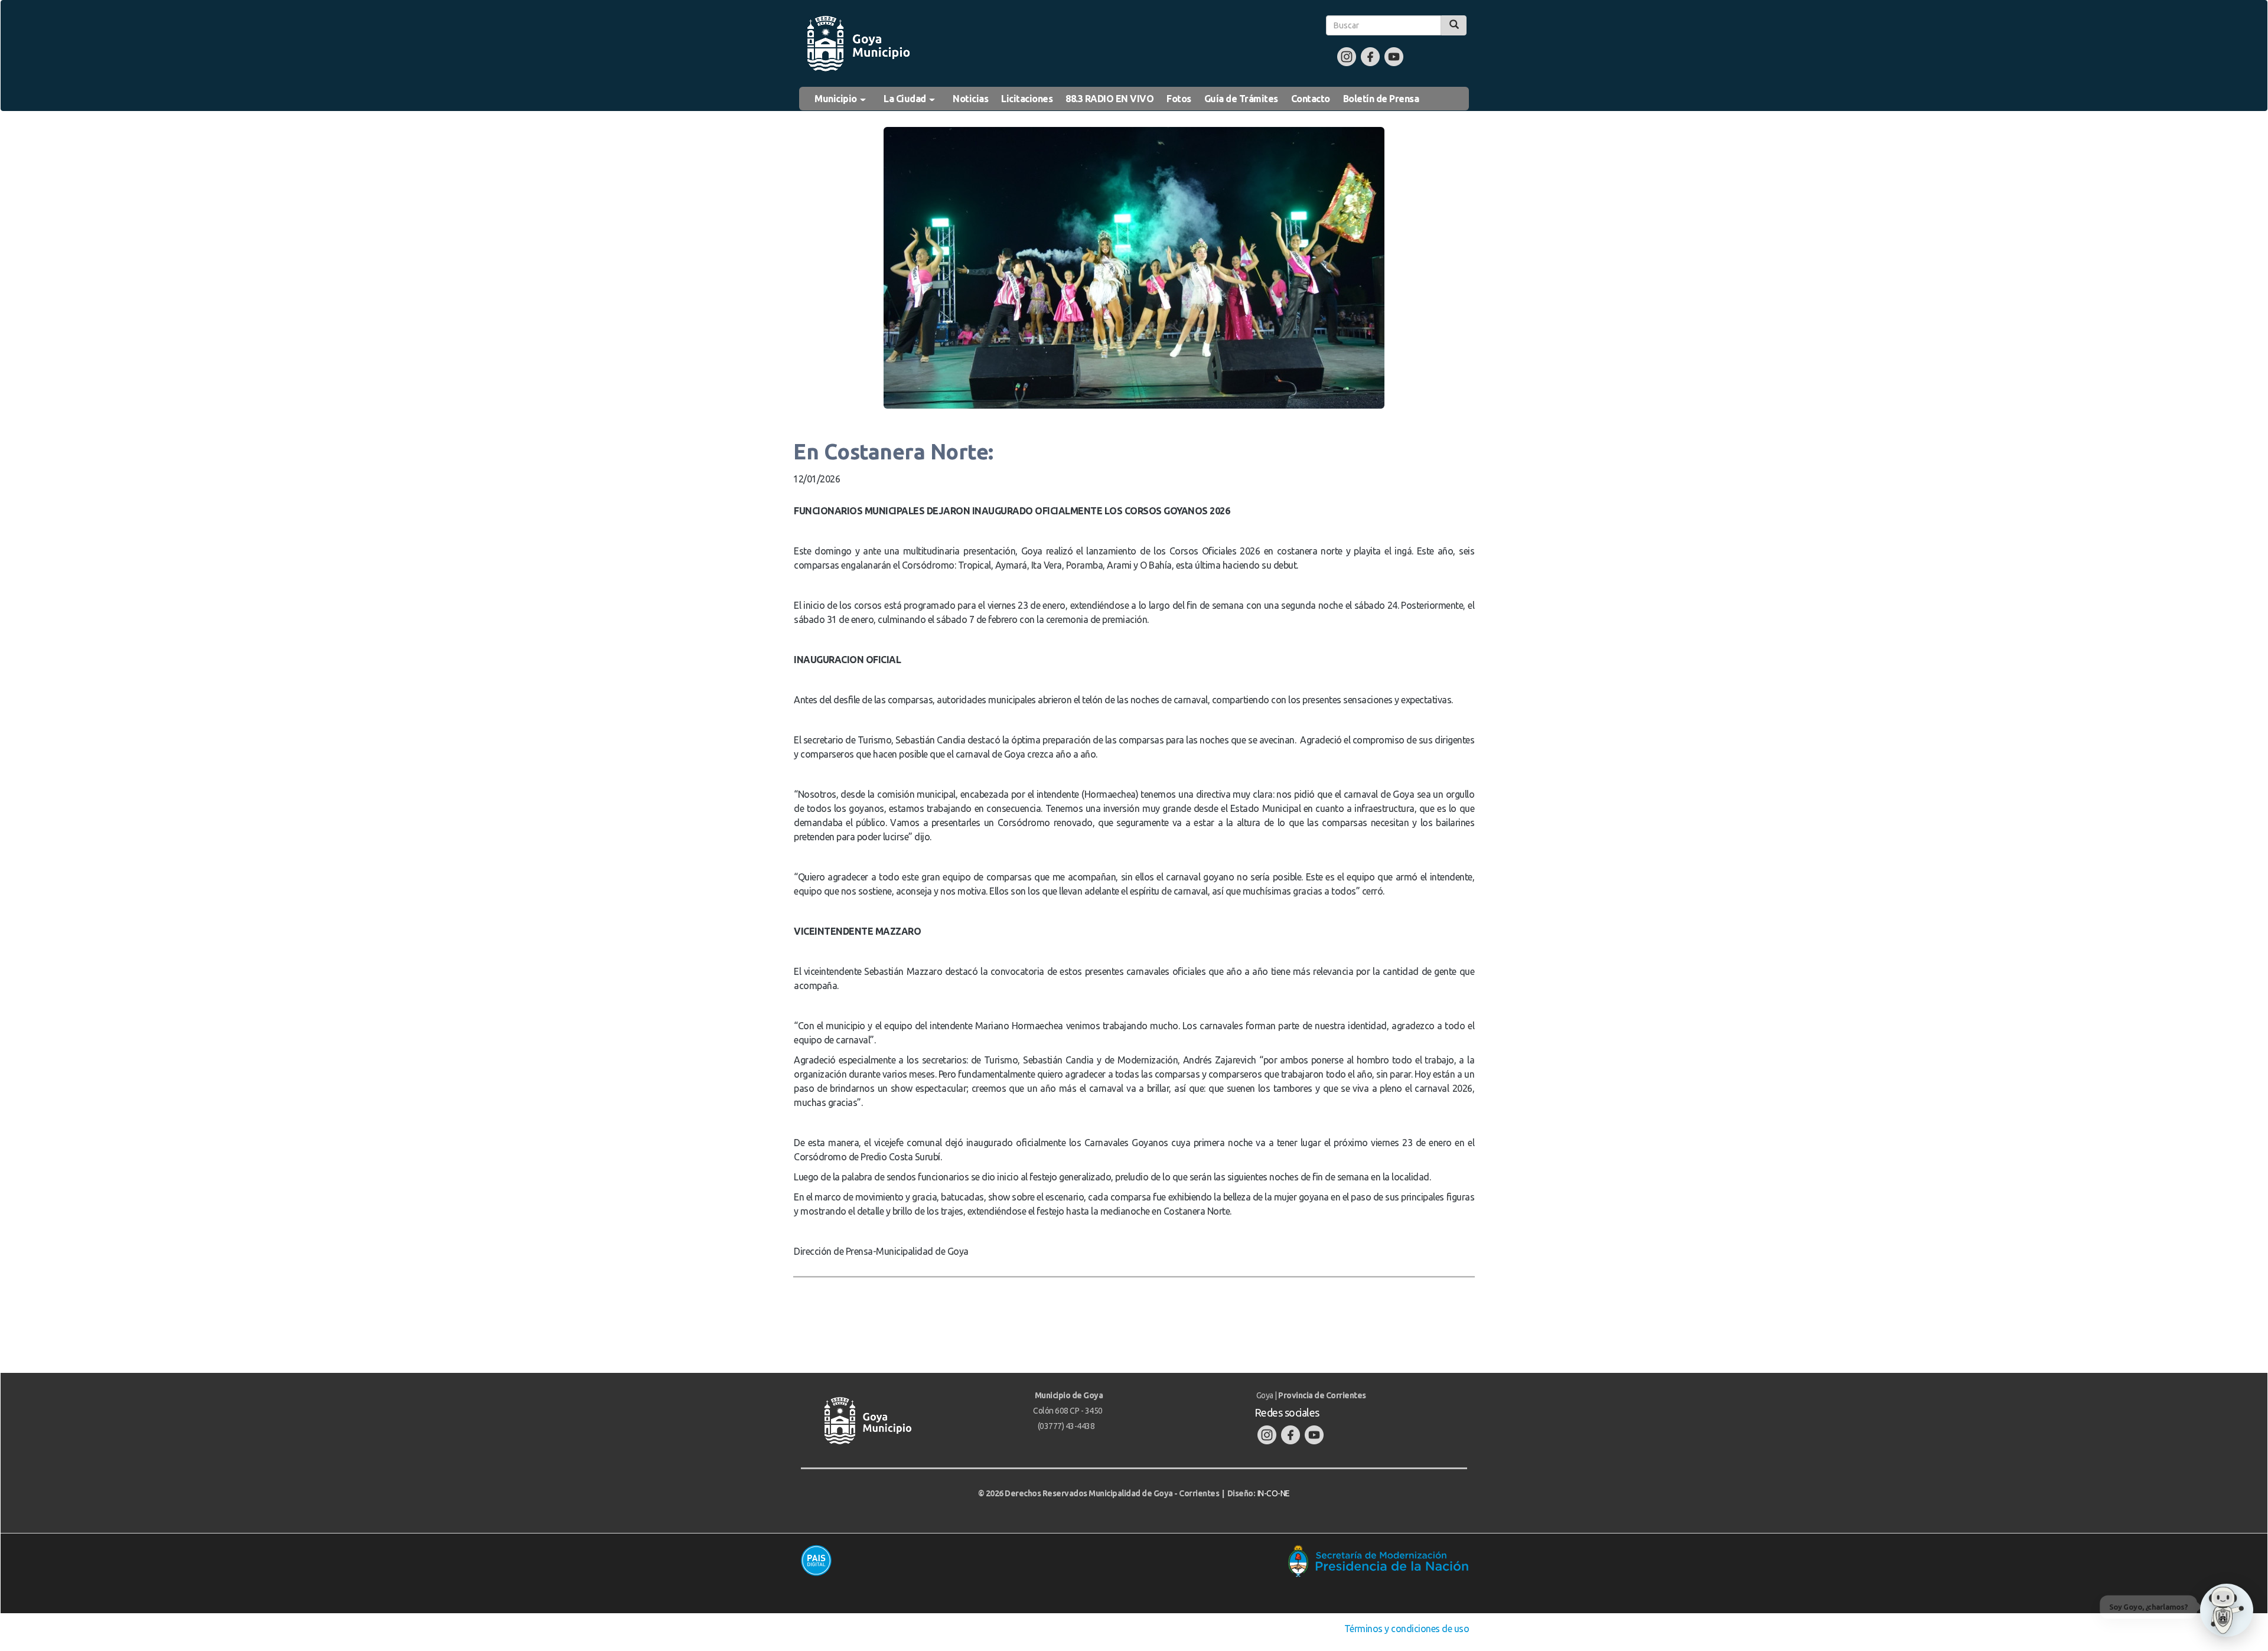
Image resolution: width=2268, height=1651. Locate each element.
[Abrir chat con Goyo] (2227, 1610)
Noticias (970, 99)
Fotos (1179, 99)
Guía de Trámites (1241, 99)
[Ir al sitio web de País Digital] (962, 1560)
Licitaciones (1027, 99)
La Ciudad (906, 99)
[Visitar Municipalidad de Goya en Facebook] (1370, 56)
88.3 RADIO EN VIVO (1109, 99)
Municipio (837, 99)
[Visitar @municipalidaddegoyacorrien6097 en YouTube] (1394, 56)
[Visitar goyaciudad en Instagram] (1347, 56)
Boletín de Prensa (1381, 99)
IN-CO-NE (1274, 1493)
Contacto (1311, 99)
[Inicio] (858, 44)
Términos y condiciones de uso (1407, 1629)
